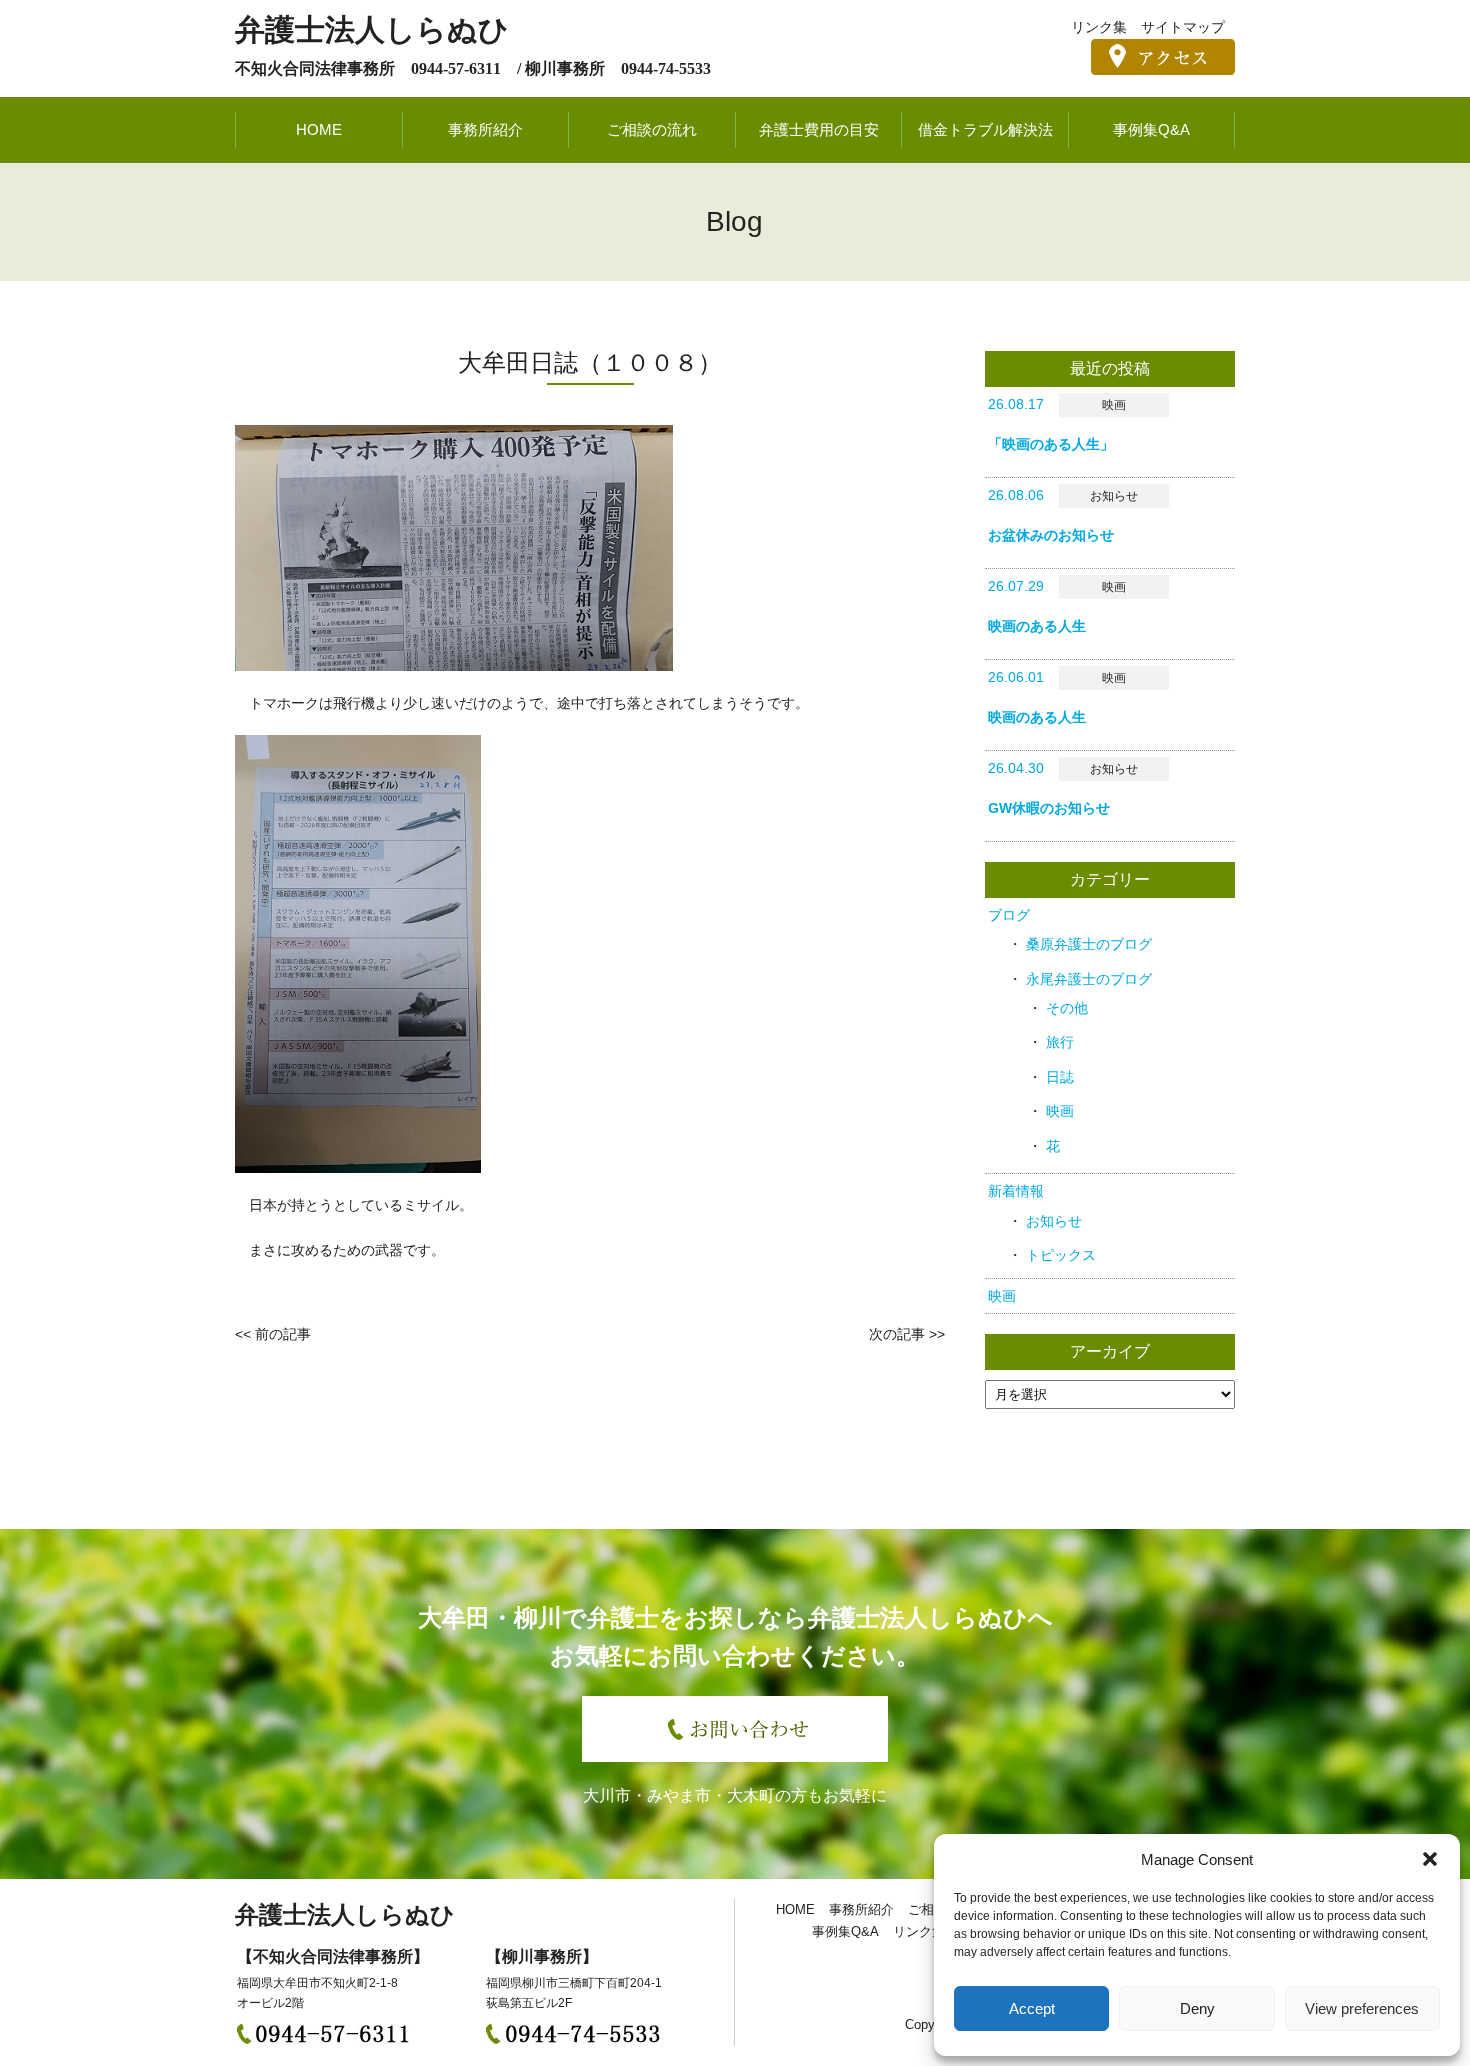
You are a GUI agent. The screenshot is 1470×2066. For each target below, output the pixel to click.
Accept (1032, 2008)
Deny (1197, 2008)
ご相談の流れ (652, 129)
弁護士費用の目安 (819, 129)
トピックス (1061, 1255)
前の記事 (283, 1334)
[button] (1430, 1859)
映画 (1060, 1111)
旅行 (1060, 1042)
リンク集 (1099, 27)
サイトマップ (1183, 27)
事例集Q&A (1151, 129)
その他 (1067, 1008)
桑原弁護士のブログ (1089, 944)
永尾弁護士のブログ (1089, 979)
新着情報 (1016, 1191)
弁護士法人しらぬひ (372, 29)
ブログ (1009, 915)
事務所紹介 (485, 129)
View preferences (1362, 2008)
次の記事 (897, 1334)
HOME (319, 129)
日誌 (1060, 1077)
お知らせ (1054, 1221)
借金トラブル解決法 (985, 129)
